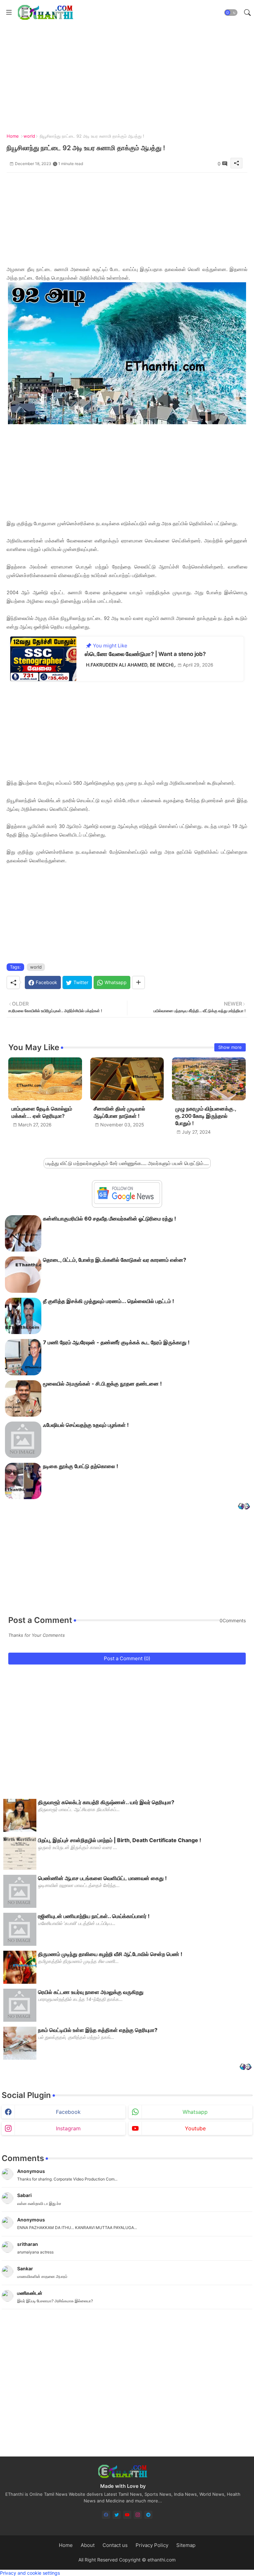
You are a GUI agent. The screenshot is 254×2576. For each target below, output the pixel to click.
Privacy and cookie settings (30, 2573)
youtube (195, 2128)
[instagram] (138, 2515)
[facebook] (106, 2515)
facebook (68, 2112)
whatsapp (195, 2112)
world (29, 136)
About (88, 2545)
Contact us (115, 2545)
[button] (231, 13)
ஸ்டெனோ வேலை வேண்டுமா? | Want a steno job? (145, 654)
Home (13, 136)
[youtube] (127, 2515)
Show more (230, 1047)
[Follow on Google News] (127, 1202)
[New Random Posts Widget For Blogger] (244, 1507)
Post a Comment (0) (127, 1658)
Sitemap (186, 2545)
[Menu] (9, 13)
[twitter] (117, 2515)
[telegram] (148, 2515)
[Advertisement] (127, 219)
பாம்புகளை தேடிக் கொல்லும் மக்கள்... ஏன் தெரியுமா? (42, 1112)
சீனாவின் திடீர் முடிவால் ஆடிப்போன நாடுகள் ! (119, 1112)
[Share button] (138, 982)
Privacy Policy (152, 2545)
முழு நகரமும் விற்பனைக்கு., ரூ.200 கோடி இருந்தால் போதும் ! (206, 1116)
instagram (68, 2128)
